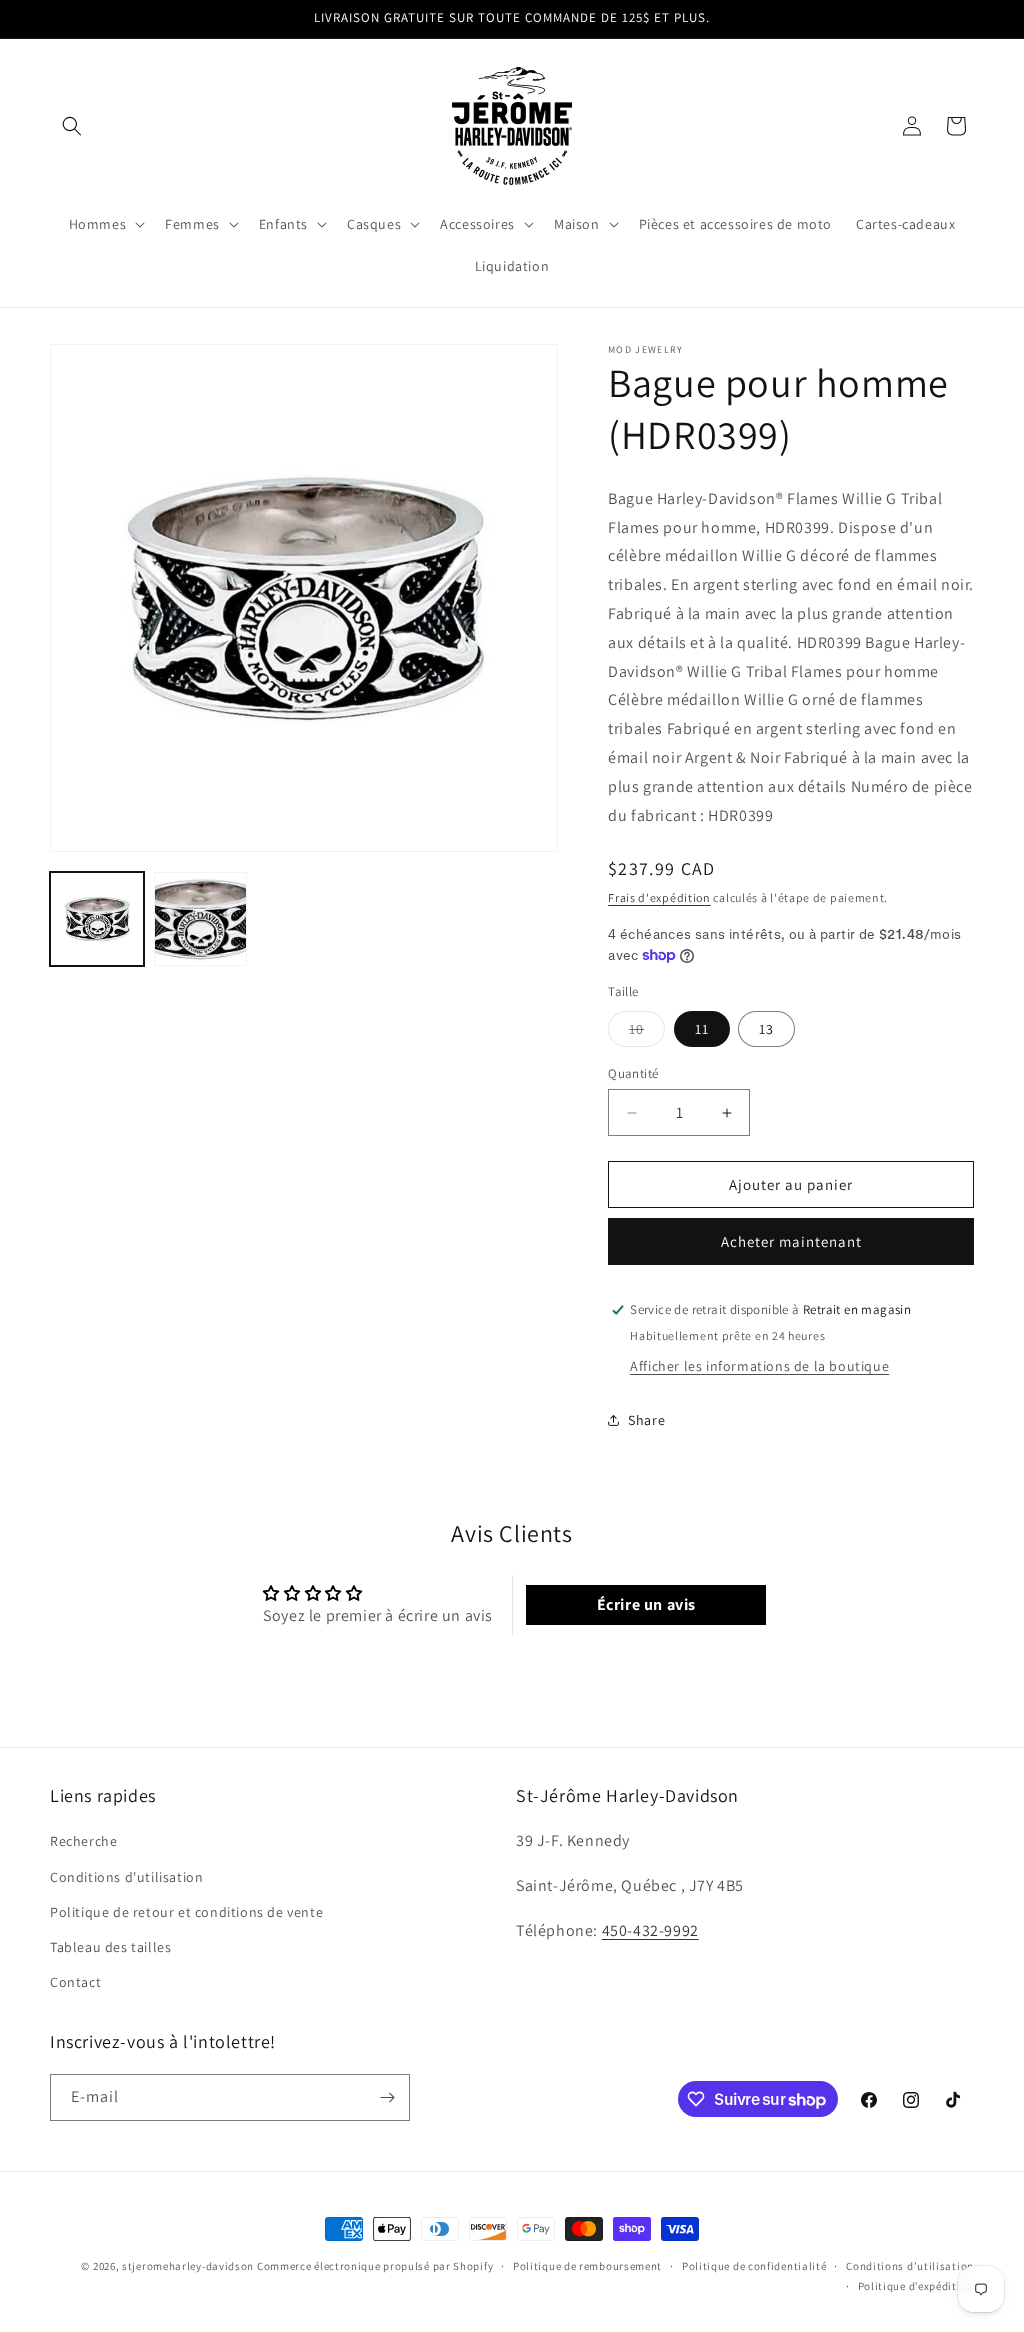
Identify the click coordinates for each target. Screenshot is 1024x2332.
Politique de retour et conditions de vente (186, 1912)
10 (647, 1033)
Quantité (633, 1073)
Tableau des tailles (110, 1947)
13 (766, 1029)
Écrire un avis (646, 1604)
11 (702, 1029)
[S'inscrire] (387, 2097)
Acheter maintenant (791, 1241)
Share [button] (646, 1420)
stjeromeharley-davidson (188, 2266)
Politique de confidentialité (754, 2266)
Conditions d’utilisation (910, 2266)
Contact (75, 1982)
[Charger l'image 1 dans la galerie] (97, 919)
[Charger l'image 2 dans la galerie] (201, 919)
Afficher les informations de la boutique (759, 1366)
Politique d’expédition (916, 2286)
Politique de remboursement (587, 2266)
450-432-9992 (650, 1930)
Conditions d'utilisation (126, 1877)
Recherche (83, 1841)
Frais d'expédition (659, 897)
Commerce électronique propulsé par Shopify (375, 2266)
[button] (72, 126)
